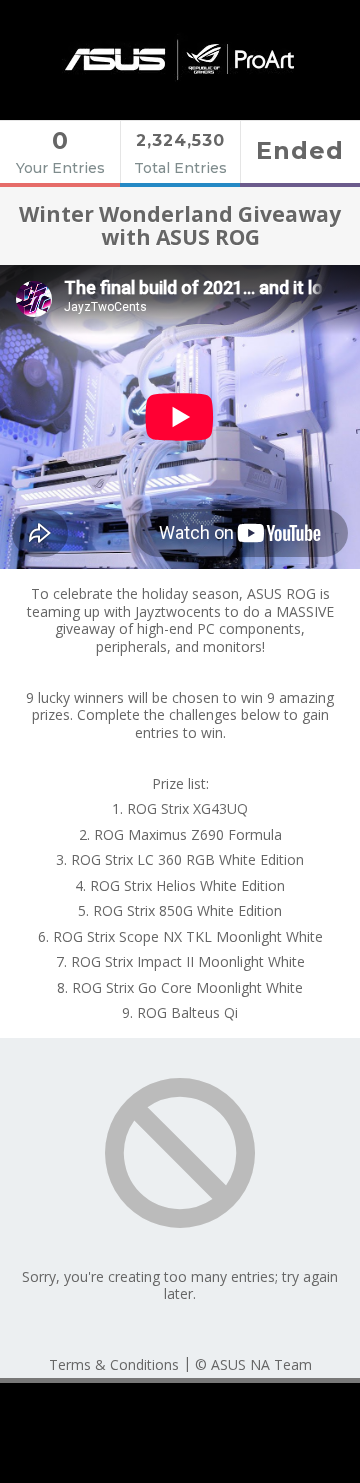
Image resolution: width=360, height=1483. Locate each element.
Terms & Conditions (114, 1364)
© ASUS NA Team (253, 1364)
